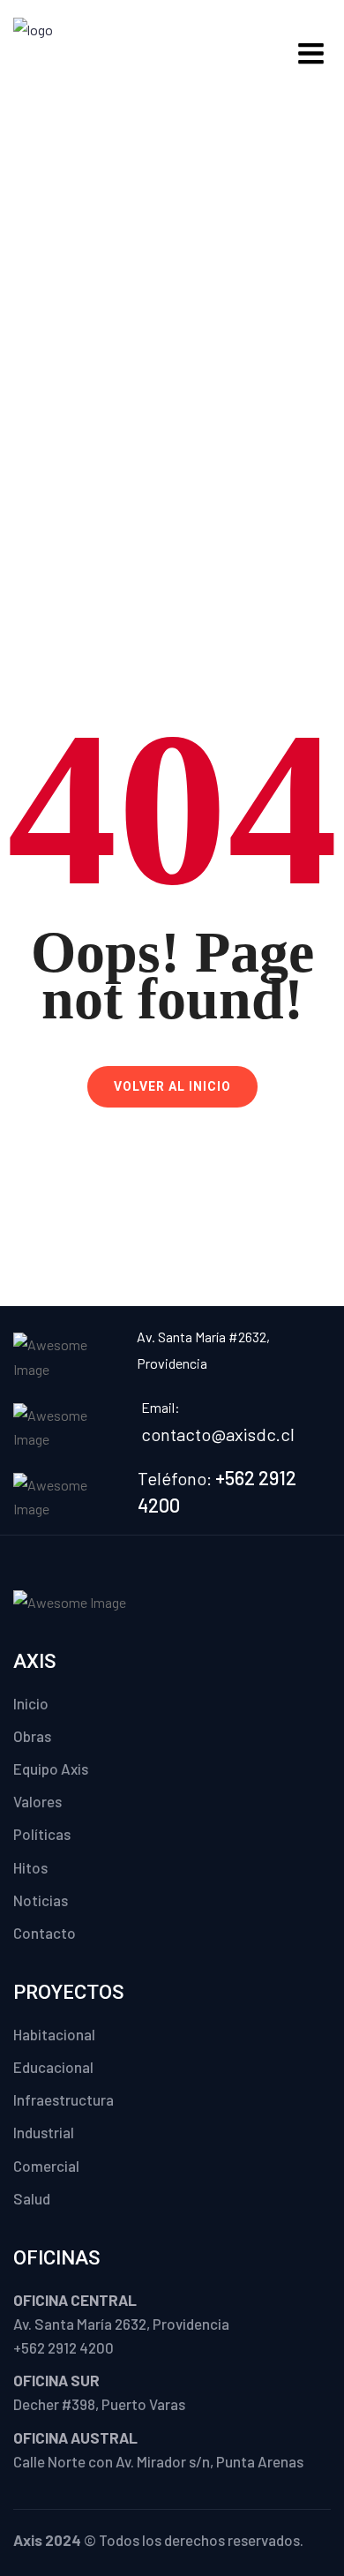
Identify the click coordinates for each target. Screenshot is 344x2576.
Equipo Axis (51, 1769)
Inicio (31, 1703)
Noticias (41, 1900)
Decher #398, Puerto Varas (99, 2404)
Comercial (46, 2166)
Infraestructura (64, 2099)
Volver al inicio (172, 1086)
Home (107, 378)
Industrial (44, 2132)
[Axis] (71, 51)
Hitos (30, 1867)
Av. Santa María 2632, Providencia (121, 2324)
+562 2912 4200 (64, 2347)
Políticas (42, 1834)
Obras (32, 1736)
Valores (37, 1801)
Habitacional (54, 2034)
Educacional (53, 2067)
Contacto (45, 1933)
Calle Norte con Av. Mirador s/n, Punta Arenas (158, 2461)
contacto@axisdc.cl (218, 1434)
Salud (32, 2198)
